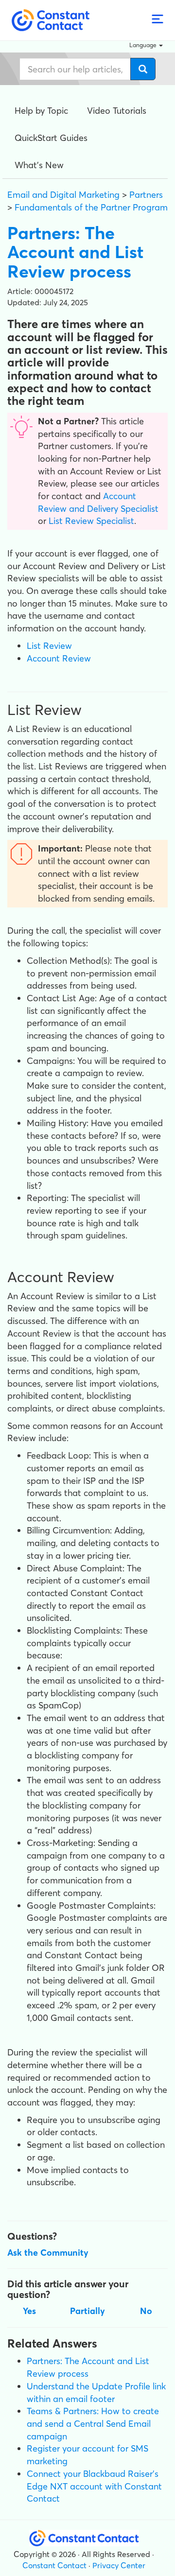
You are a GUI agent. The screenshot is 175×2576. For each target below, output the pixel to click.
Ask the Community (48, 2253)
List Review (49, 646)
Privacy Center (119, 2565)
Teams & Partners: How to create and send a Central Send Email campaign (93, 2423)
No (146, 2311)
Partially (87, 2311)
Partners (146, 195)
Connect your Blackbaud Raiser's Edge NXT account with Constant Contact (94, 2486)
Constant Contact (54, 2565)
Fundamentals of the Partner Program (91, 207)
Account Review (59, 658)
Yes (29, 2311)
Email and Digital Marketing (63, 195)
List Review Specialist (90, 521)
